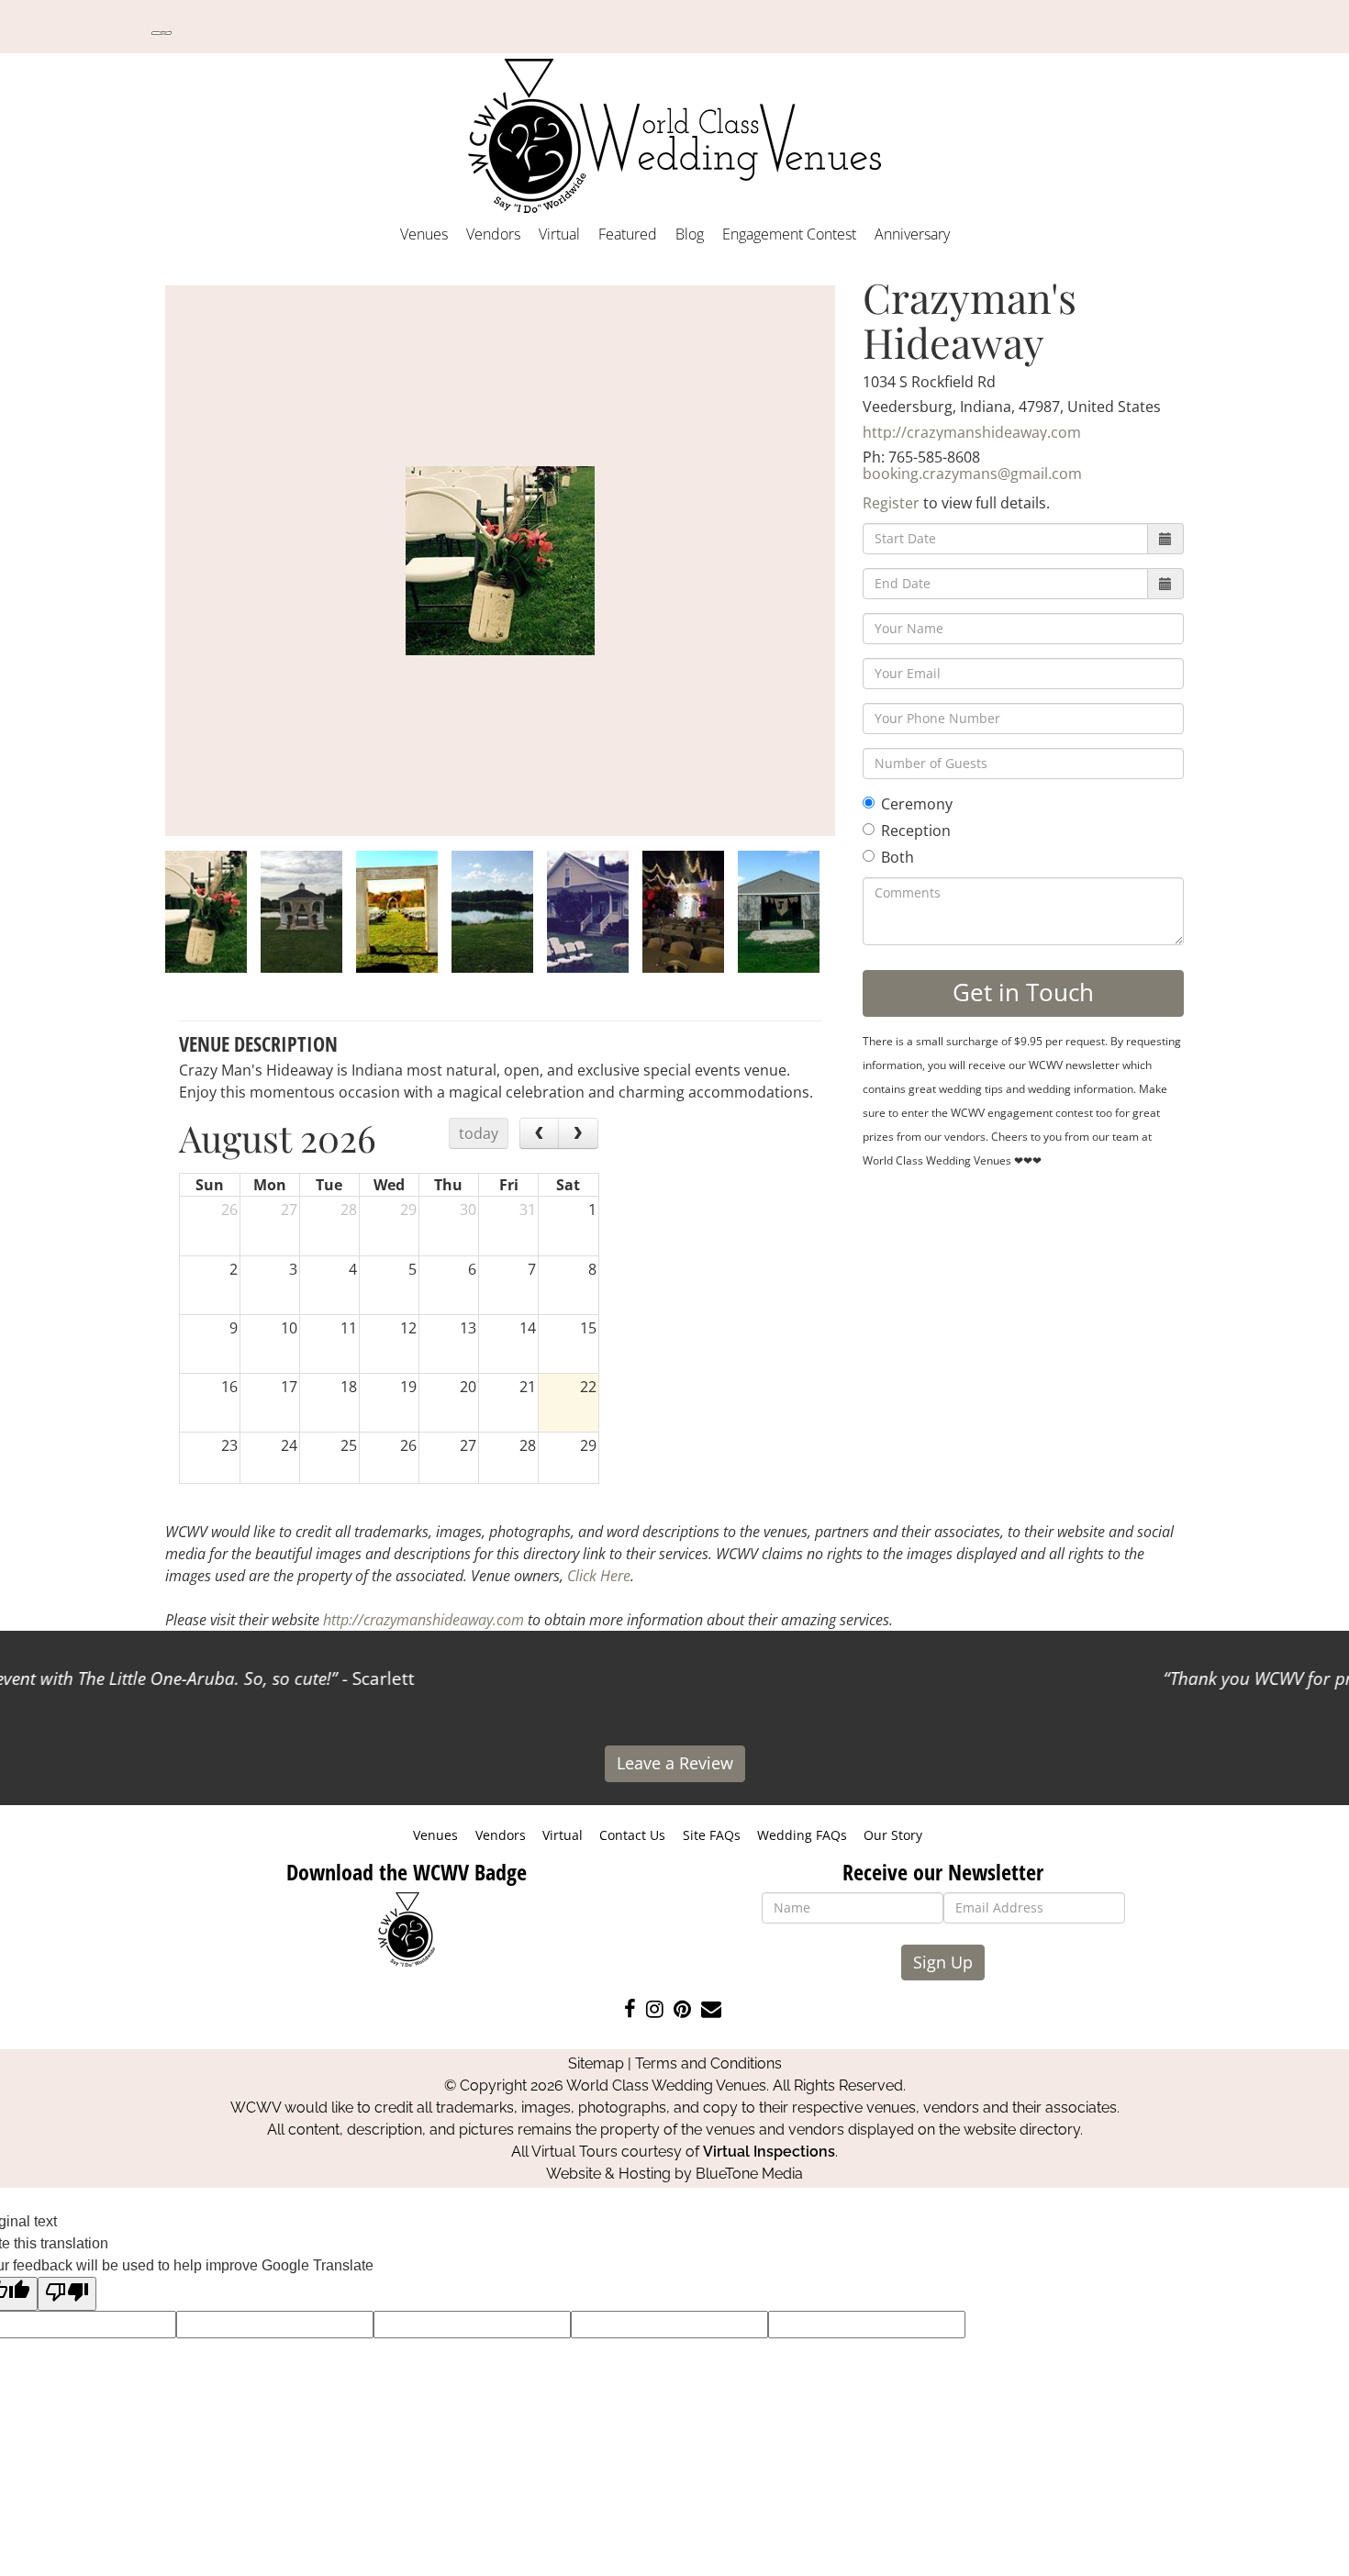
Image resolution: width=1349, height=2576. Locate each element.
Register (891, 503)
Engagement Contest (789, 234)
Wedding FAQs (802, 1835)
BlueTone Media (749, 2174)
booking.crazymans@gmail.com (972, 474)
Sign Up (943, 1962)
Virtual (559, 234)
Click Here (599, 1576)
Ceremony (917, 804)
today (479, 1133)
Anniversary (912, 234)
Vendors (493, 234)
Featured (628, 234)
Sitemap (596, 2063)
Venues (424, 234)
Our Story (893, 1835)
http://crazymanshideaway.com (972, 432)
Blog (690, 234)
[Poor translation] (67, 2294)
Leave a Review (675, 1763)
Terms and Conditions (708, 2063)
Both (897, 857)
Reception (916, 831)
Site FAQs (712, 1835)
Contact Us (632, 1835)
